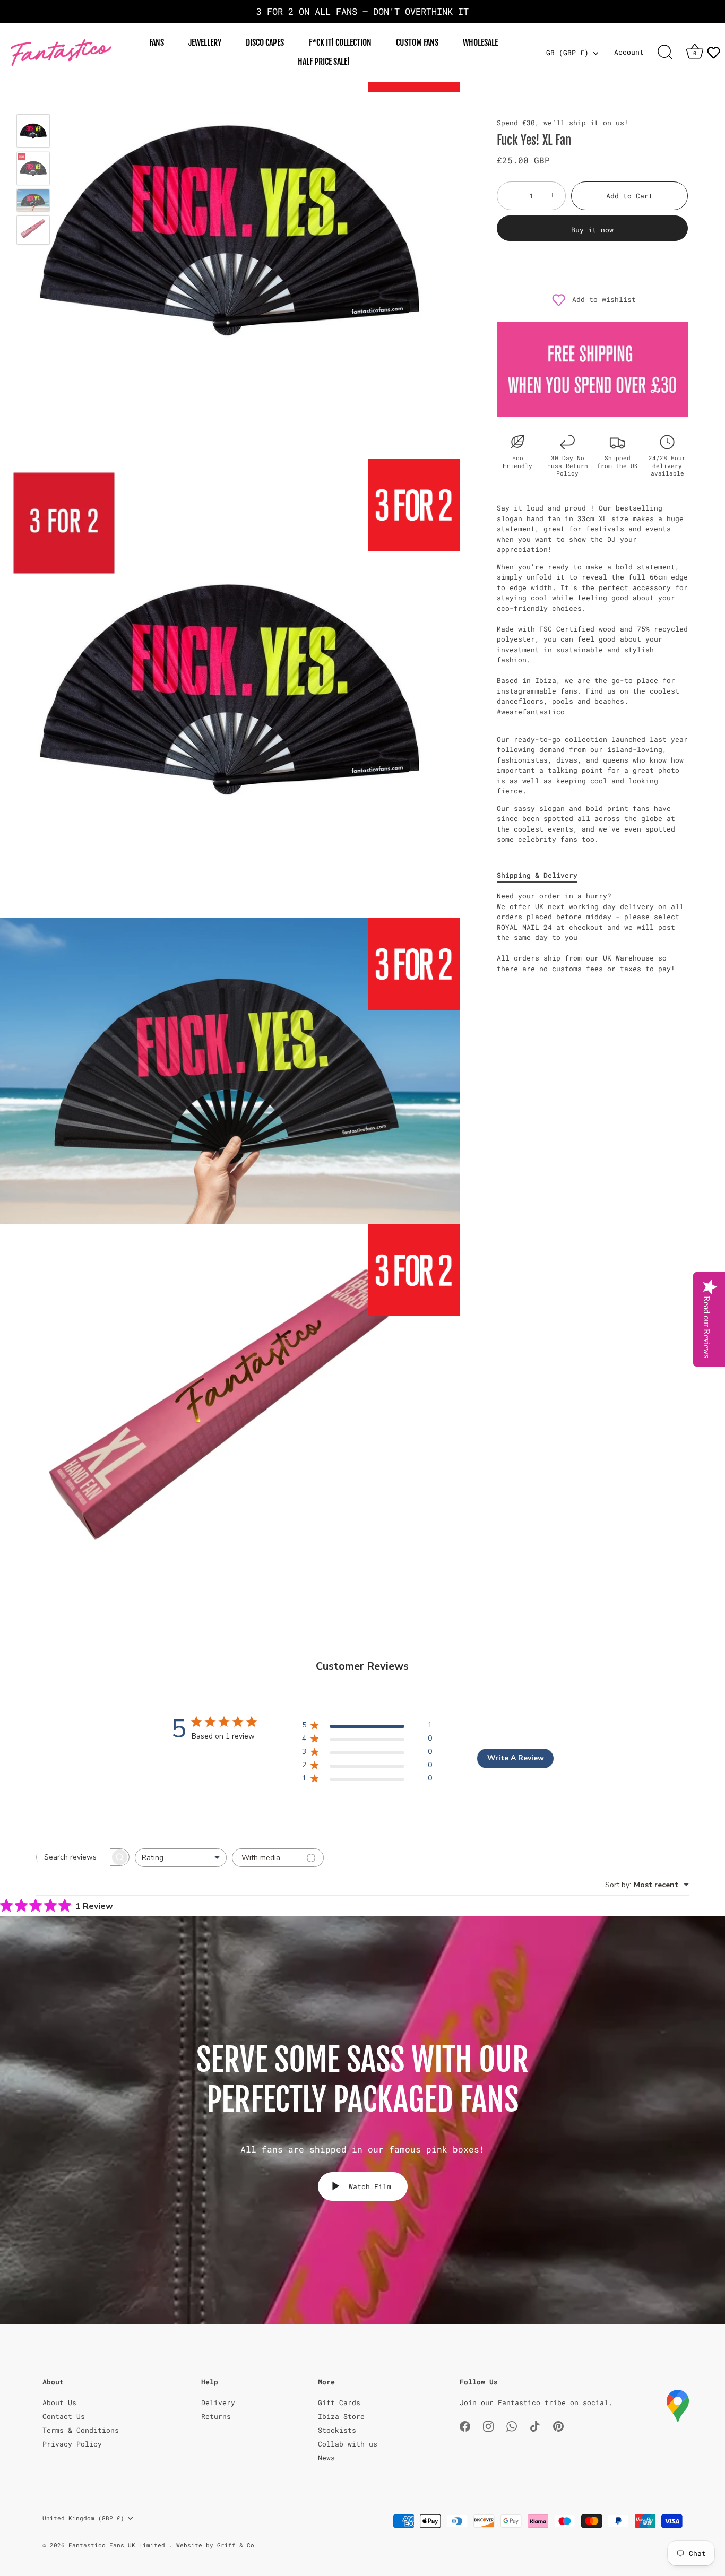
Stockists (337, 2430)
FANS (157, 42)
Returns (216, 2416)
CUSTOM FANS (417, 42)
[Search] (665, 53)
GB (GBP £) (567, 53)
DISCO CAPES (265, 42)
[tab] (542, 876)
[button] (713, 53)
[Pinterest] (558, 2425)
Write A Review (516, 1758)
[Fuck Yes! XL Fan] (33, 131)
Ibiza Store (341, 2416)
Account (629, 52)
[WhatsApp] (512, 2425)
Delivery (218, 2402)
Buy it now (592, 230)
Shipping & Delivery (537, 875)
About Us (59, 2402)
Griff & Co (236, 2545)
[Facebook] (465, 2425)
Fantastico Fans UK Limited (119, 2545)
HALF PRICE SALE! (324, 62)
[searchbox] (73, 1857)
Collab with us (348, 2444)
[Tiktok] (535, 2425)
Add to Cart (629, 196)
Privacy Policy (72, 2444)
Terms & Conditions (81, 2430)
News (326, 2458)
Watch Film (368, 2186)
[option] (33, 132)
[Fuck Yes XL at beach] (33, 200)
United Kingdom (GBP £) (83, 2518)
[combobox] (181, 1858)
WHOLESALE (480, 42)
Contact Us (64, 2416)
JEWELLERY (205, 42)
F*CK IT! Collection (340, 42)
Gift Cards (339, 2402)
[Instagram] (488, 2425)
